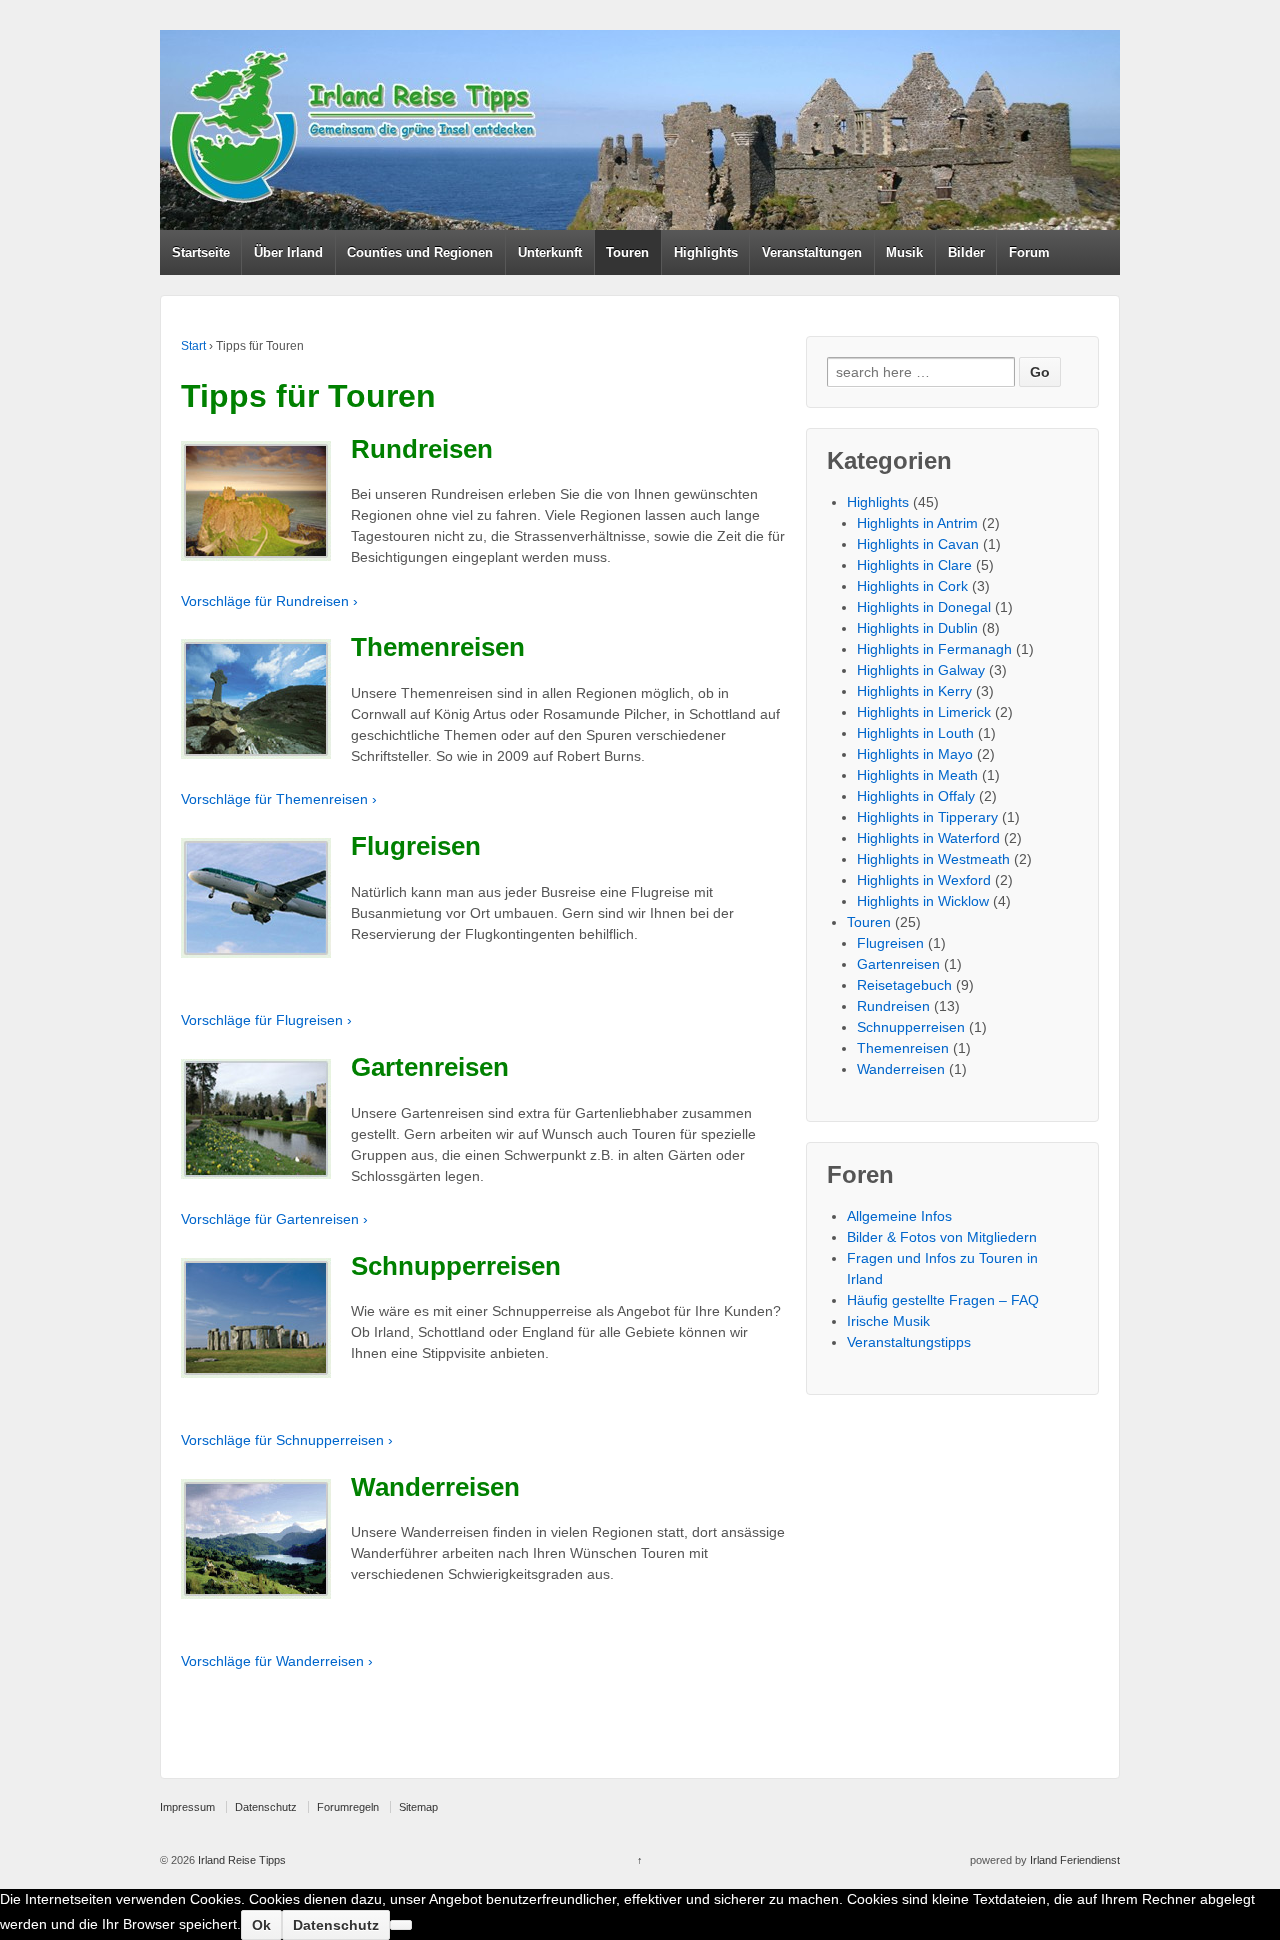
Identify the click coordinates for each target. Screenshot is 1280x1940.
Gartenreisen (898, 964)
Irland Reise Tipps (240, 1860)
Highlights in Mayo (915, 754)
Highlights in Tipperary (927, 817)
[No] (401, 1925)
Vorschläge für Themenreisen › (279, 799)
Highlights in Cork (912, 586)
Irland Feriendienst (1075, 1860)
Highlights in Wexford (924, 880)
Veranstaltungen (812, 252)
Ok (261, 1925)
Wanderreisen (901, 1069)
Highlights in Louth (915, 733)
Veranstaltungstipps (909, 1342)
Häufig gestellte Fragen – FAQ (943, 1300)
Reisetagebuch (904, 985)
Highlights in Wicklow (923, 901)
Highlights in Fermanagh (934, 649)
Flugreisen (890, 943)
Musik (904, 252)
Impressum (187, 1807)
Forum (1029, 252)
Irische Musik (888, 1321)
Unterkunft (550, 252)
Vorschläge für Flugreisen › (266, 1020)
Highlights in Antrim (917, 523)
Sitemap (418, 1807)
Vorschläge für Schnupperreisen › (287, 1440)
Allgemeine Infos (899, 1216)
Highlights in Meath (917, 775)
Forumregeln (348, 1807)
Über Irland (288, 252)
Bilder (966, 252)
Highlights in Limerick (924, 712)
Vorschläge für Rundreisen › (269, 601)
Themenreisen (903, 1048)
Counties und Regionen (420, 252)
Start (193, 346)
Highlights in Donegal (924, 607)
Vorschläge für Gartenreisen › (274, 1219)
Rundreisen (893, 1006)
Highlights (706, 252)
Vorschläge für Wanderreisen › (277, 1661)
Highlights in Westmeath (933, 859)
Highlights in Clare (914, 565)
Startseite (201, 252)
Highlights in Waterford (928, 838)
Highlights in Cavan (918, 544)
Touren (627, 252)
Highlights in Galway (921, 670)
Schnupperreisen (911, 1027)
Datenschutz (266, 1807)
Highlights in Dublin (917, 628)
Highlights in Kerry (914, 691)
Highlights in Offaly (916, 796)
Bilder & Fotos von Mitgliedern (942, 1237)
